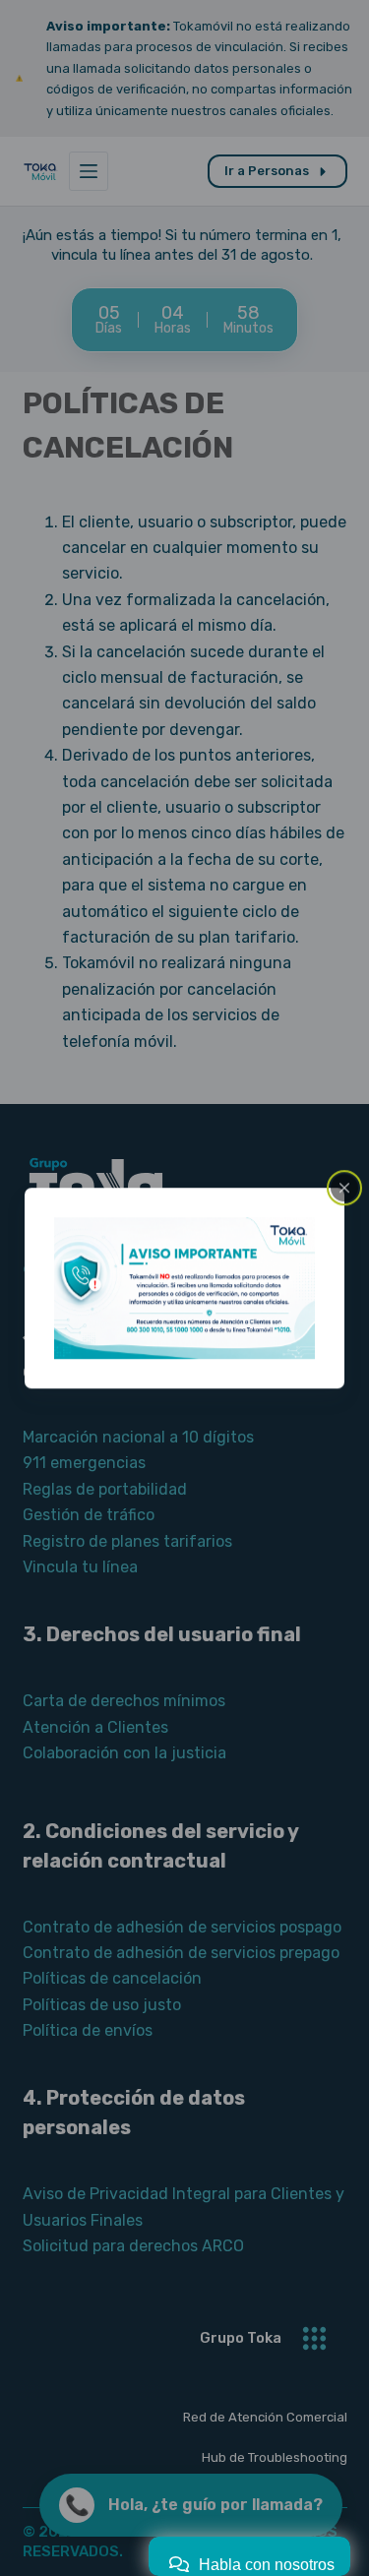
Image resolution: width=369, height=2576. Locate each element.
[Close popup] (344, 1188)
